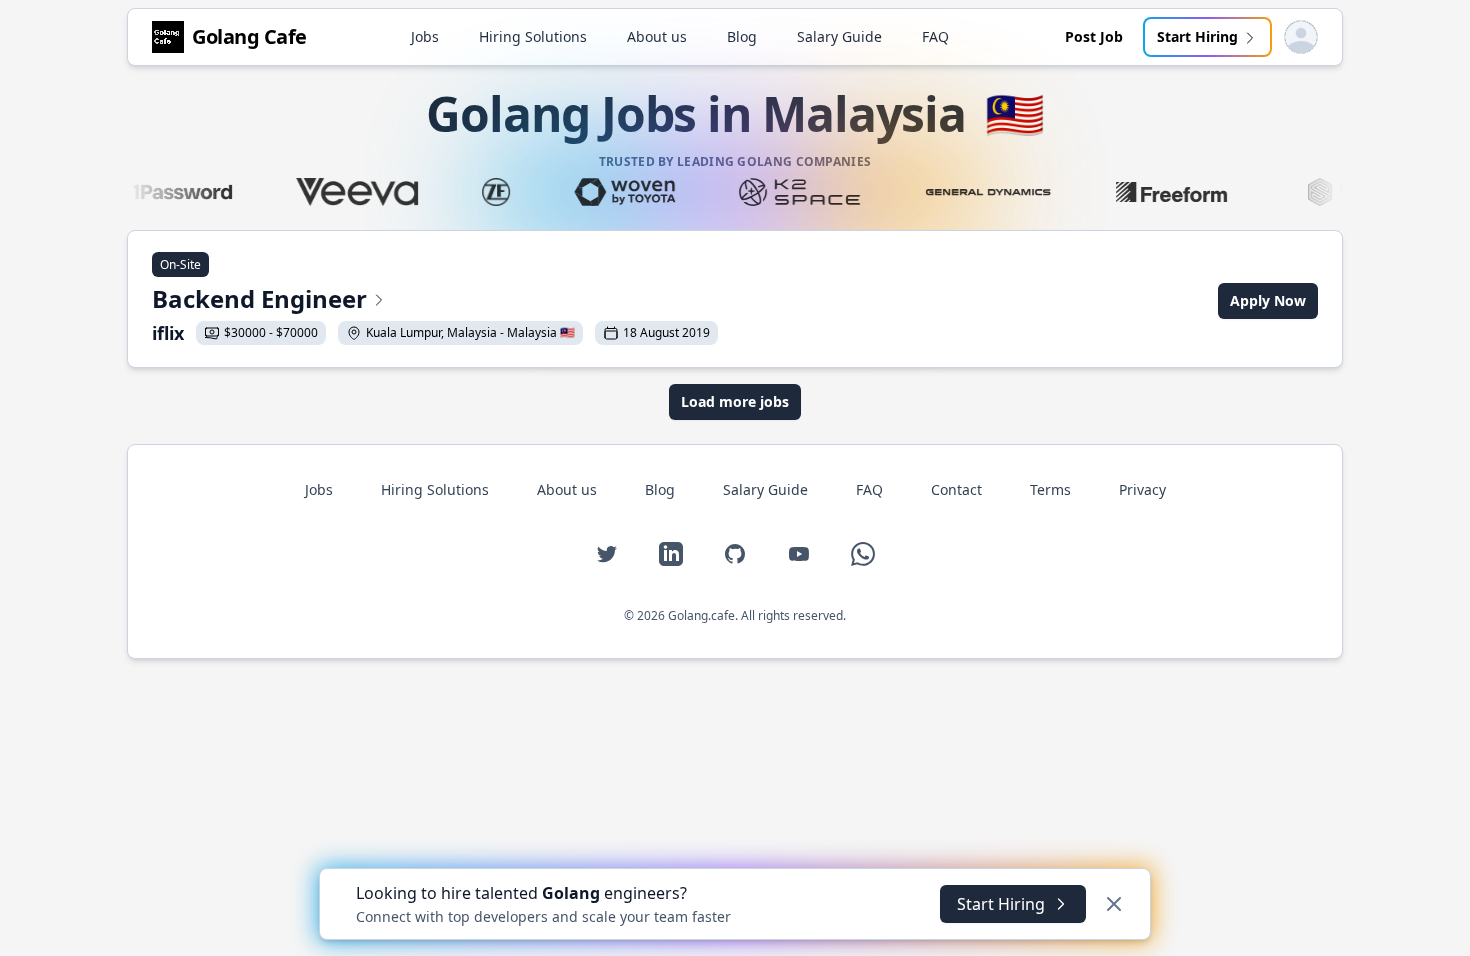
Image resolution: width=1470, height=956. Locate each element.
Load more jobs (735, 401)
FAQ (935, 36)
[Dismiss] (1114, 904)
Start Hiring (1197, 36)
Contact (956, 489)
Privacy (1142, 489)
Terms (1050, 489)
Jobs (425, 36)
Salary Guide (839, 36)
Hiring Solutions (533, 36)
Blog (742, 36)
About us (657, 36)
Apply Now (1268, 300)
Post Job (1094, 36)
